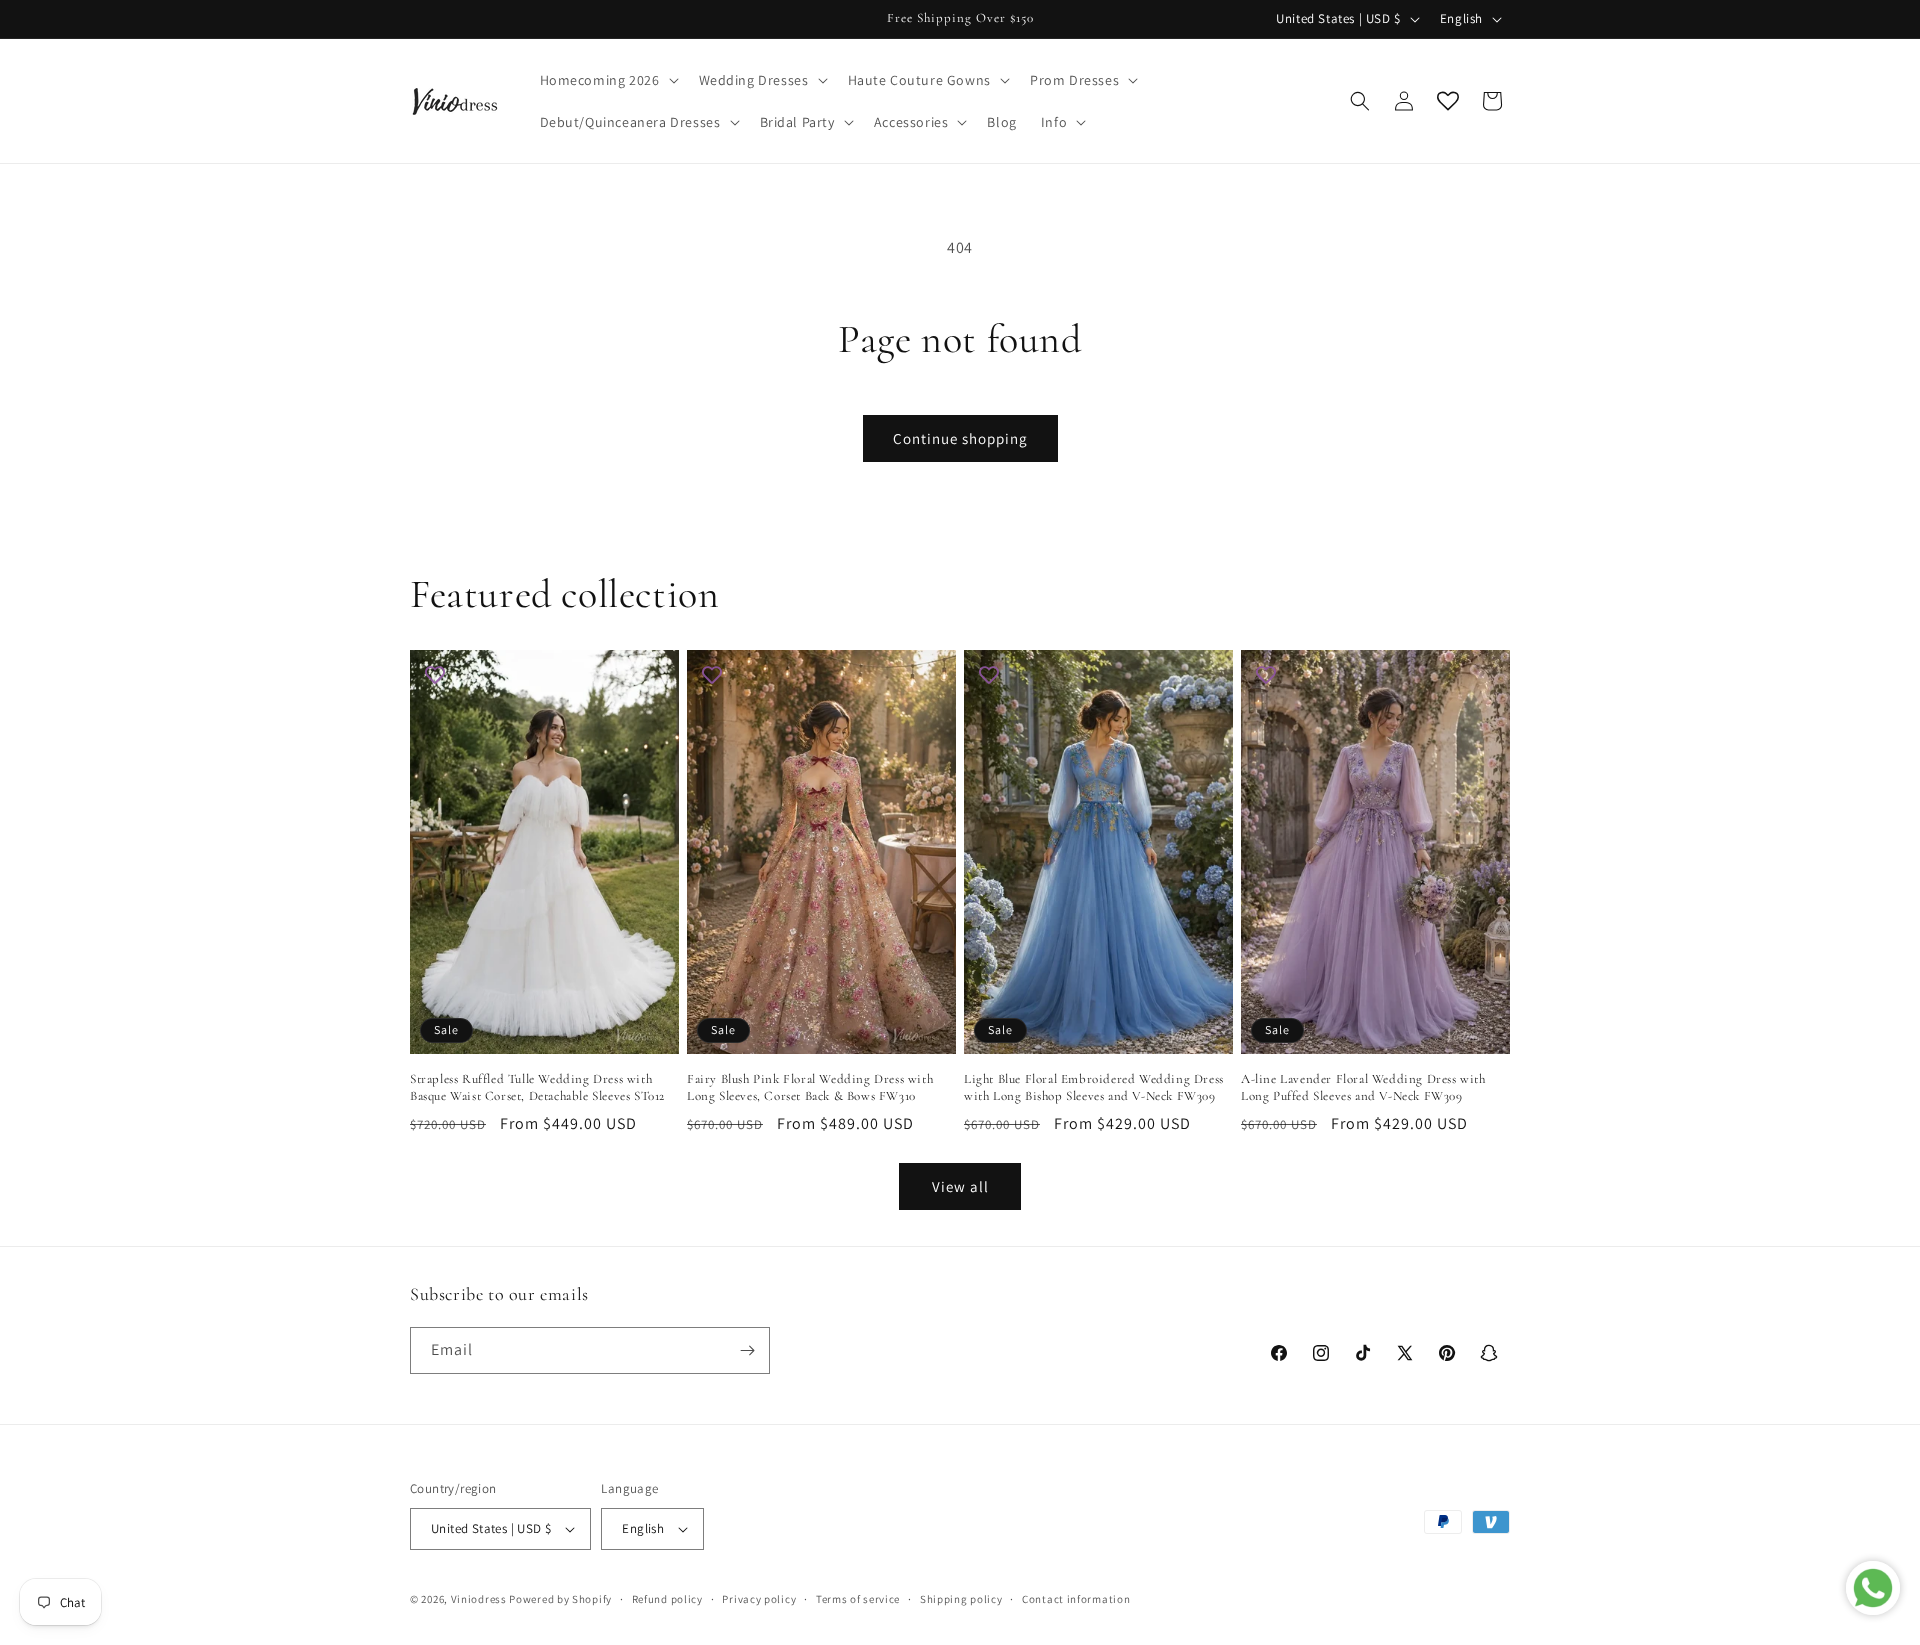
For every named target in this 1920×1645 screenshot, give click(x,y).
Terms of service (858, 1599)
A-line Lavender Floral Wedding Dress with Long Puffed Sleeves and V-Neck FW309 (1363, 1087)
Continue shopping (960, 438)
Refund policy (667, 1599)
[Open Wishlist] (1448, 101)
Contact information (1076, 1599)
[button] (607, 80)
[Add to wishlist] (435, 675)
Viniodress (479, 1599)
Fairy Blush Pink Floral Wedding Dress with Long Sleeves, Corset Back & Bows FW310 (810, 1087)
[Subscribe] (747, 1350)
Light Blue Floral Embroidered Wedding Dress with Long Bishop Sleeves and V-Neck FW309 (1094, 1087)
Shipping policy (961, 1599)
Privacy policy (759, 1599)
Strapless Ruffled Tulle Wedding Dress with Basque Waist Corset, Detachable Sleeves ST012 (537, 1087)
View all (960, 1186)
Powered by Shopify (560, 1599)
